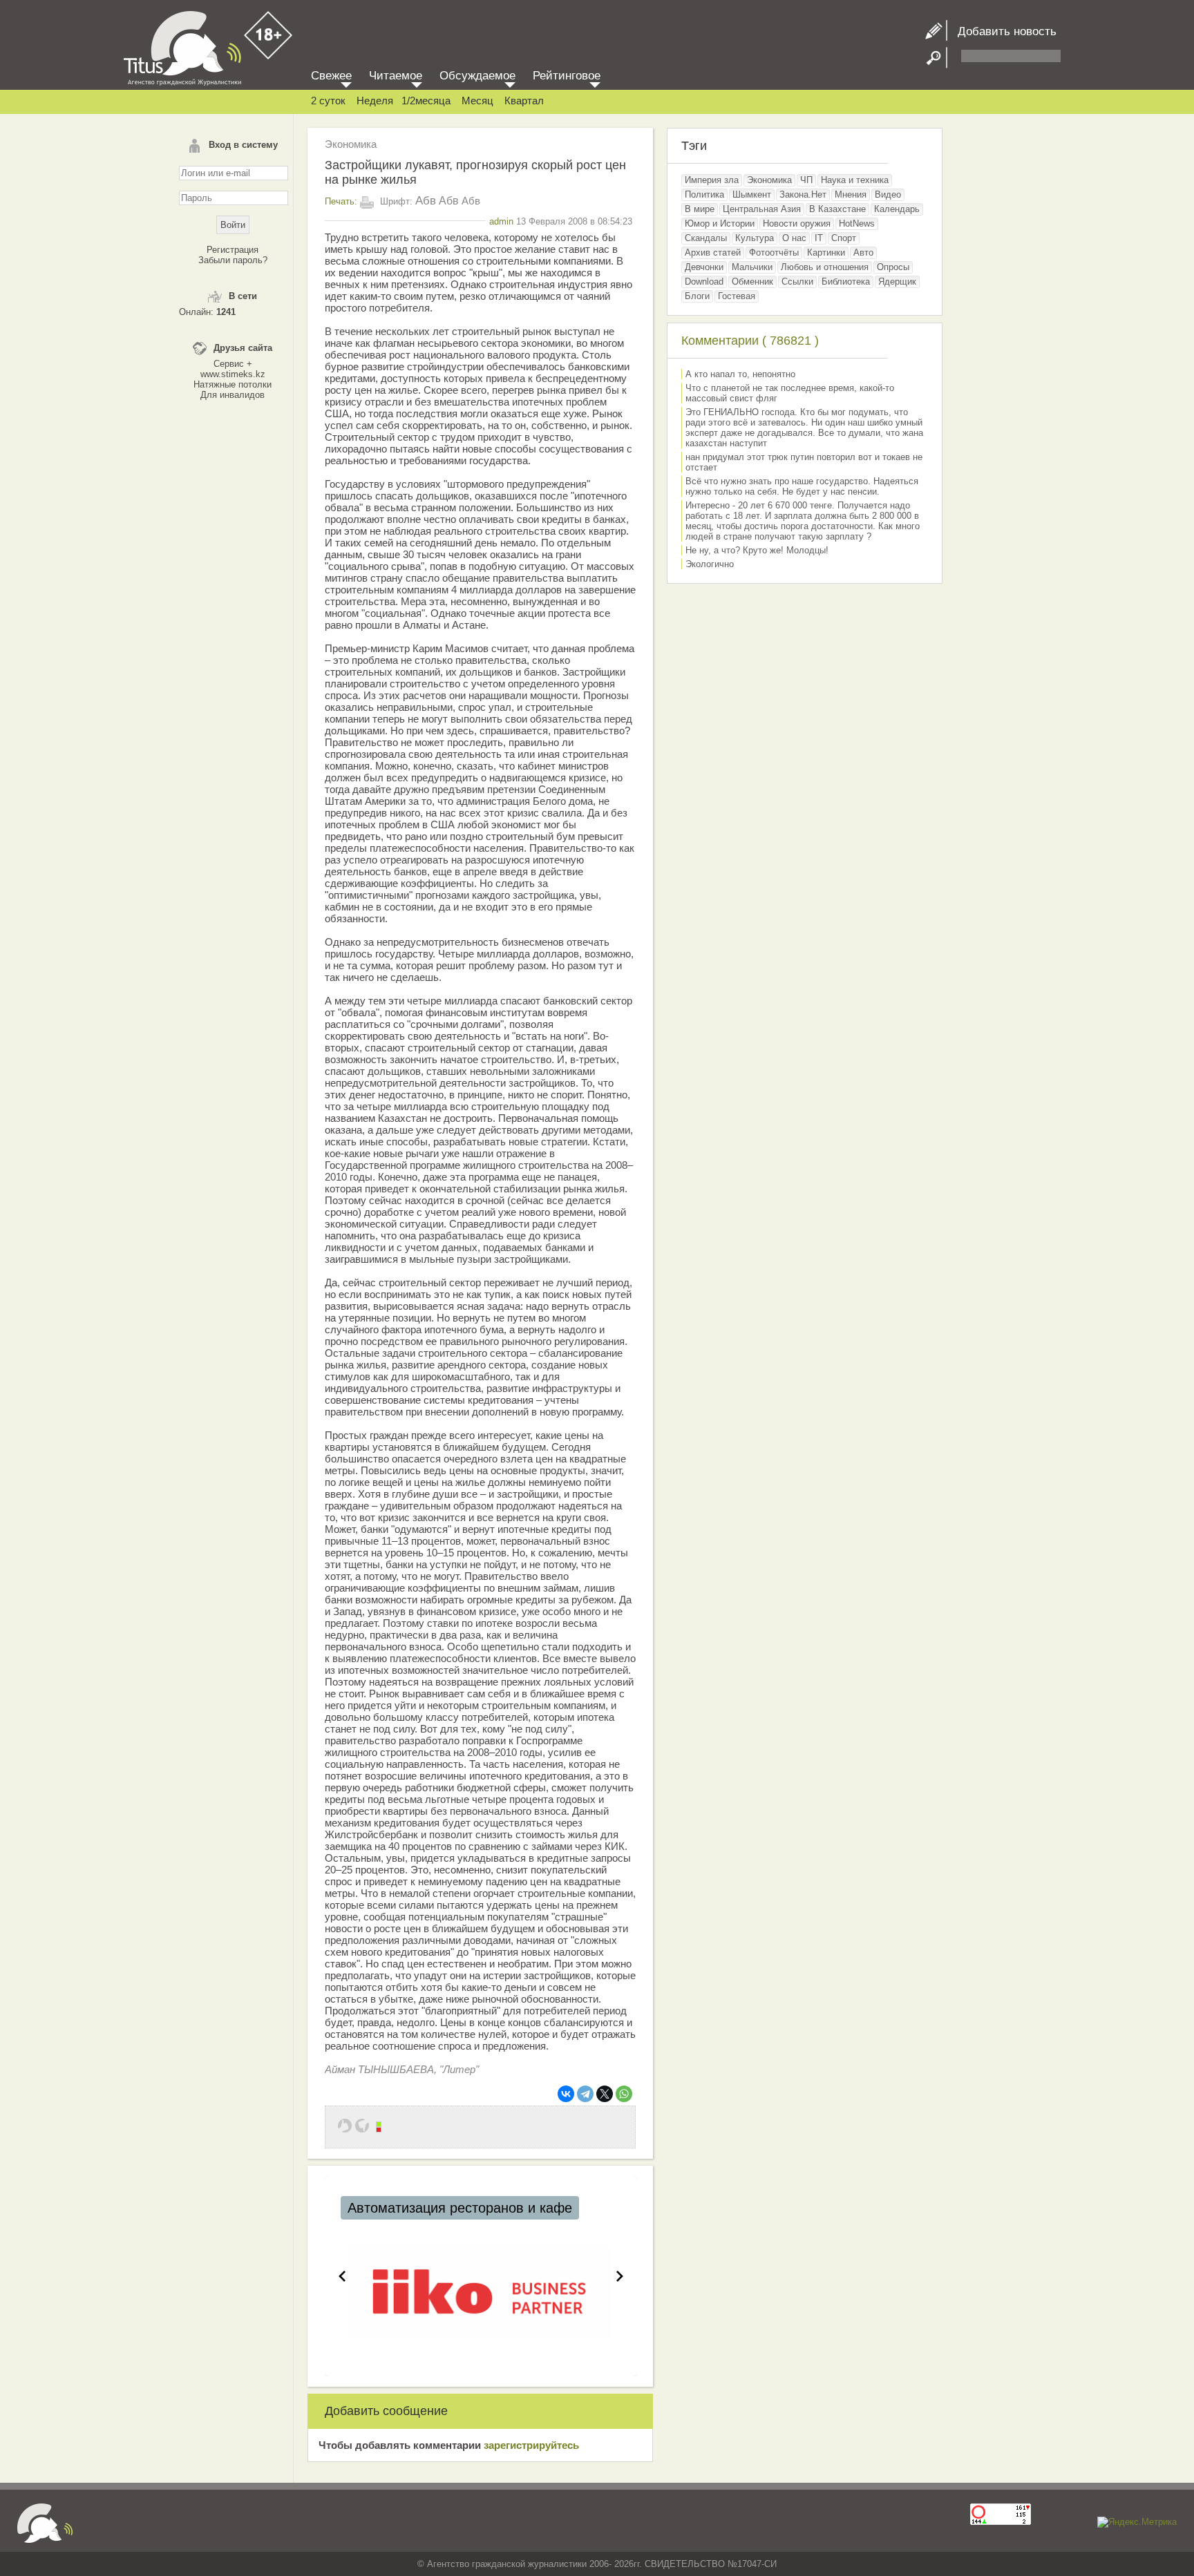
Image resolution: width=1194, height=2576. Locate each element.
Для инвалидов (233, 395)
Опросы (893, 267)
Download (704, 282)
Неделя (375, 101)
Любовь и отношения (825, 267)
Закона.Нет (803, 194)
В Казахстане (837, 209)
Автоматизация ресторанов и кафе (460, 2208)
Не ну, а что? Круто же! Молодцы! (757, 550)
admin (501, 221)
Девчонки (704, 267)
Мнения (851, 194)
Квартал (524, 101)
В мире (700, 209)
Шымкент (752, 194)
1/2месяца (426, 101)
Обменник (752, 282)
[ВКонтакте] (566, 2094)
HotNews (857, 223)
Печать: (341, 201)
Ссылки (797, 282)
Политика (704, 194)
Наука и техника (855, 180)
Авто (863, 252)
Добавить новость (1002, 31)
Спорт (844, 238)
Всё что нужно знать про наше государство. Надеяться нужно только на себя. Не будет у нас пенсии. (802, 486)
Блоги (697, 296)
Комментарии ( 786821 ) (750, 341)
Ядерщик (897, 282)
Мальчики (752, 267)
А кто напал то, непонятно (740, 374)
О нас (794, 238)
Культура (755, 238)
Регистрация (233, 250)
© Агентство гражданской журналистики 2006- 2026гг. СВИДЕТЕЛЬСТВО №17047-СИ (597, 2564)
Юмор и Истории (720, 223)
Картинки (826, 252)
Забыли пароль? (233, 260)
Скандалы (706, 238)
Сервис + (233, 364)
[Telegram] (585, 2094)
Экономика (351, 144)
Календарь (897, 209)
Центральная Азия (762, 209)
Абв (426, 201)
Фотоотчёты (774, 252)
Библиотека (846, 282)
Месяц (477, 101)
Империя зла (712, 180)
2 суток (328, 101)
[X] (605, 2094)
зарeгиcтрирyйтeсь (531, 2445)
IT (819, 238)
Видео (888, 194)
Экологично (710, 564)
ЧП (806, 180)
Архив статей (713, 252)
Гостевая (737, 296)
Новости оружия (797, 223)
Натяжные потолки (233, 384)
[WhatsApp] (624, 2094)
